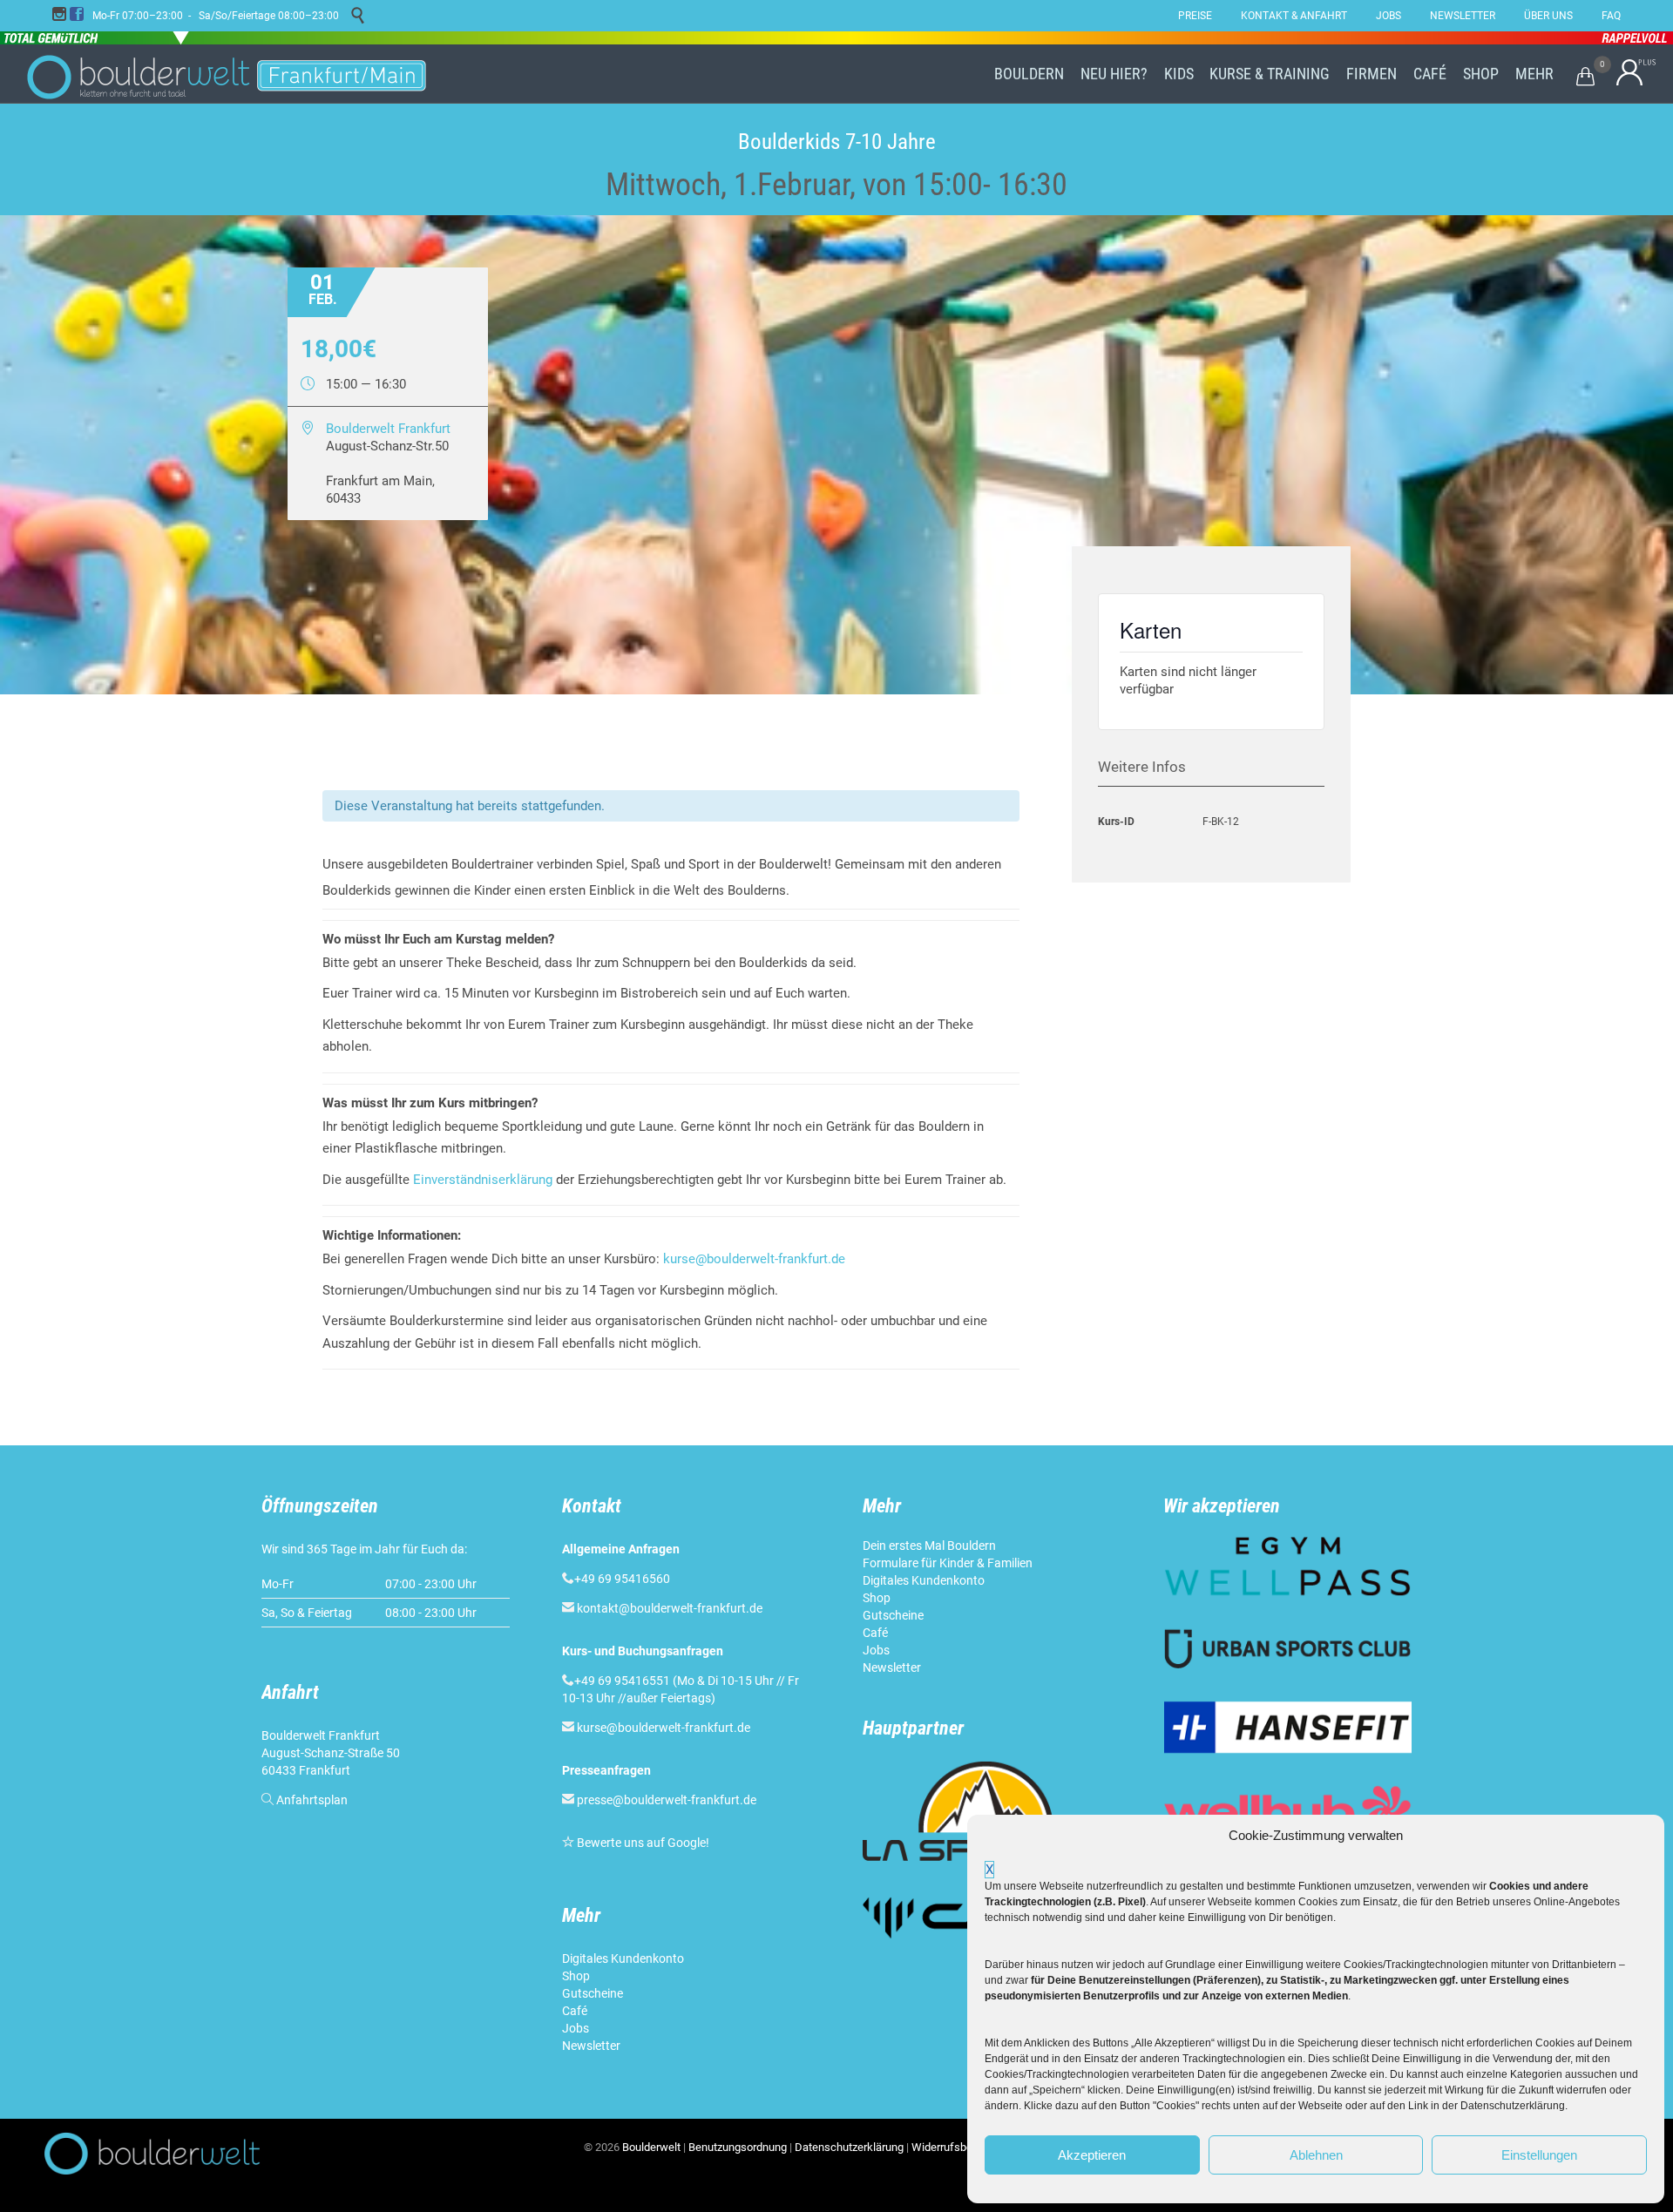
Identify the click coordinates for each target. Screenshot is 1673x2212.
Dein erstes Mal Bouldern (929, 1546)
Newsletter (593, 2046)
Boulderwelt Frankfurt (388, 429)
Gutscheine (593, 1993)
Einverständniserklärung (483, 1180)
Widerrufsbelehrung (960, 2147)
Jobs (576, 2028)
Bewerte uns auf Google (641, 1843)
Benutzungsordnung (738, 2147)
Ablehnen (1316, 2155)
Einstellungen (1539, 2155)
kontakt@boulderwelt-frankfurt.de (670, 1608)
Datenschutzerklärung (849, 2147)
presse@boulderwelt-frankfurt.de (667, 1800)
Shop (576, 1976)
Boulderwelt (651, 2147)
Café (575, 2011)
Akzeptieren (1092, 2155)
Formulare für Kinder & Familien (948, 1563)
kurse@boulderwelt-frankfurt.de (754, 1259)
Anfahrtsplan (312, 1800)
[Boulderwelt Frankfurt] (227, 74)
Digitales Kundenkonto (624, 1958)
